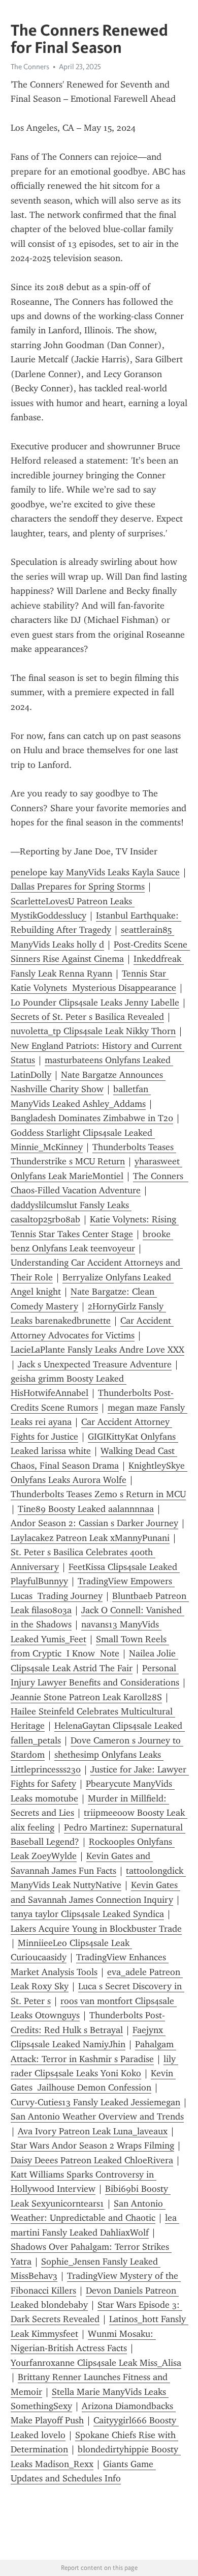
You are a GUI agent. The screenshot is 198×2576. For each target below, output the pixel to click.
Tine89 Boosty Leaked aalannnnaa (86, 1509)
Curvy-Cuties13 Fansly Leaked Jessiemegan (95, 2102)
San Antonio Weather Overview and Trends (97, 2116)
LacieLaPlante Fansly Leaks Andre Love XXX (97, 1350)
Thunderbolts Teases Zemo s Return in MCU (98, 1494)
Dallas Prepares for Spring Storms (78, 886)
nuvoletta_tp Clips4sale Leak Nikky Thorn (93, 1031)
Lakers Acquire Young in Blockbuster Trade (96, 1929)
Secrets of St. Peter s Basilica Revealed (87, 1017)
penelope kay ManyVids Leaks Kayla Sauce (95, 872)
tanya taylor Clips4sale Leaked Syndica (87, 1914)
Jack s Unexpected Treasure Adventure (95, 1364)
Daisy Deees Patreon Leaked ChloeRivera (92, 2160)
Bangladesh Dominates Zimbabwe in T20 (92, 1118)
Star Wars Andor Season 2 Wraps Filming (92, 2145)
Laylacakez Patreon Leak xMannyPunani (90, 1538)
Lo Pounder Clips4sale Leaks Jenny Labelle (95, 1003)
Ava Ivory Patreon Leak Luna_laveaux (93, 2131)
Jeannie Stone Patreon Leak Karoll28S (86, 1697)
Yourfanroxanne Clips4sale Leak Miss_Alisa (96, 2363)
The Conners (30, 67)
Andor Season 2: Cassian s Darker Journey (94, 1523)
